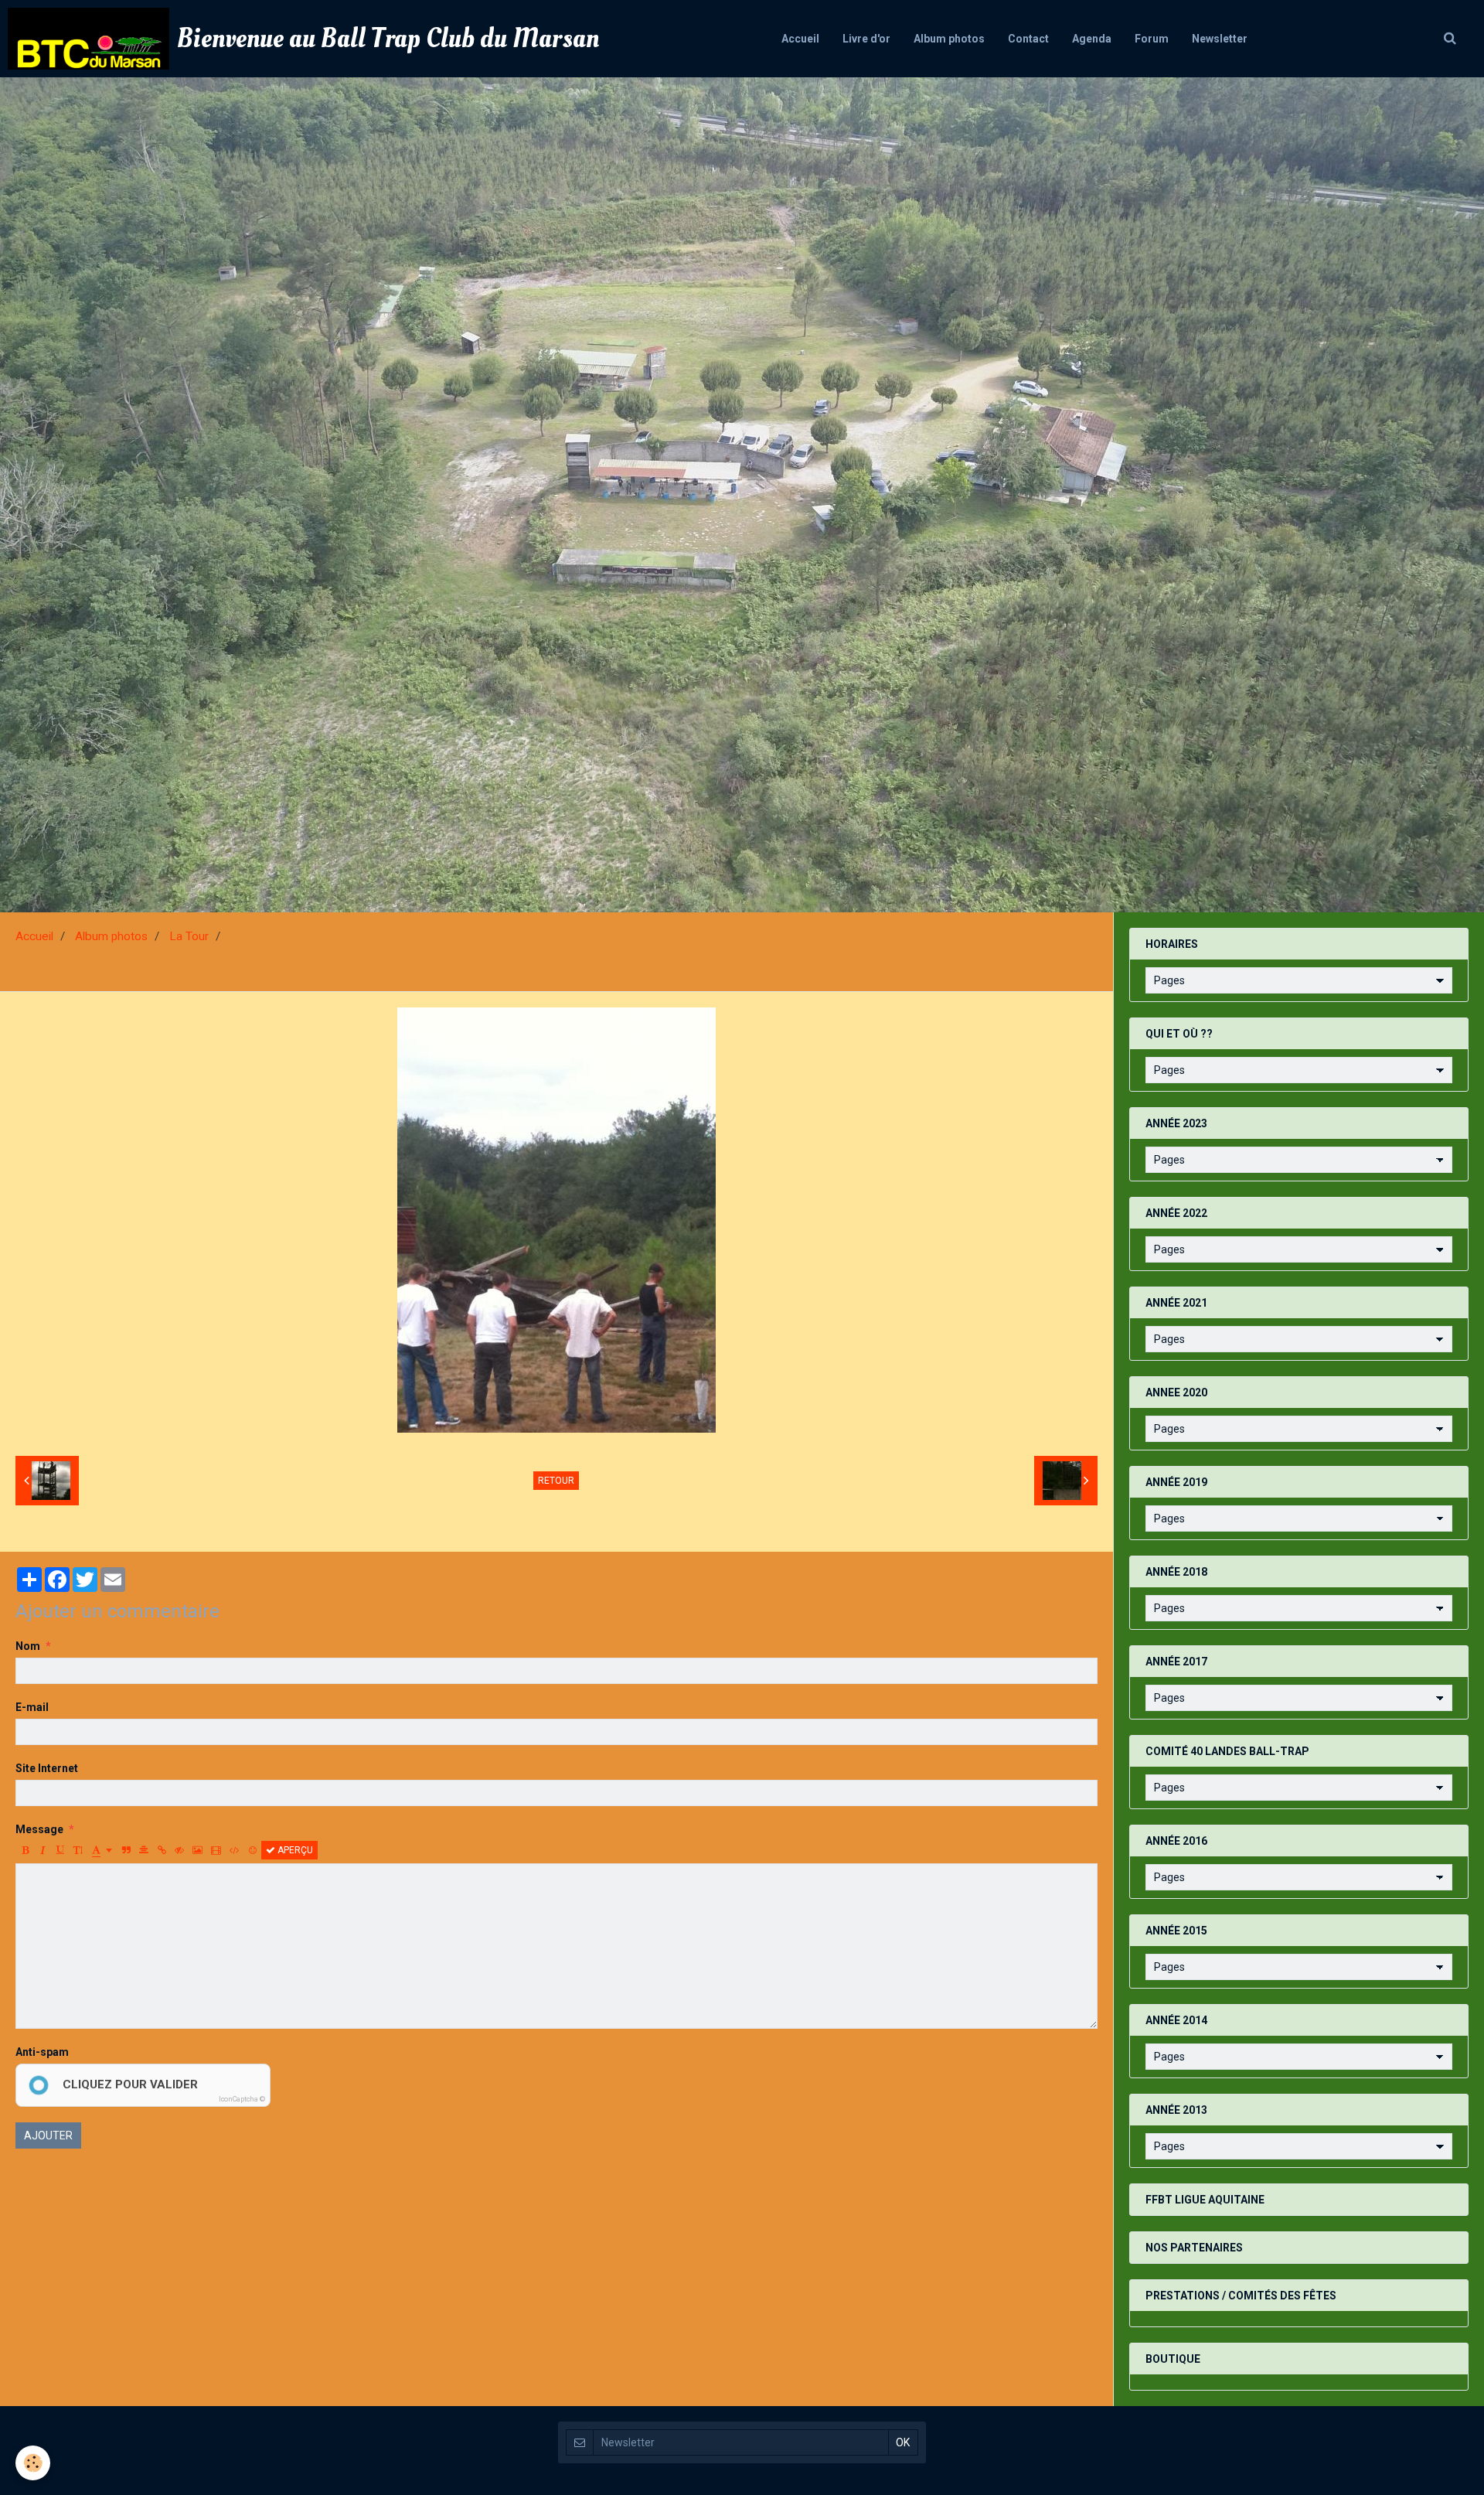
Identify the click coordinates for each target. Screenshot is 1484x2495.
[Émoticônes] (253, 1850)
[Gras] (25, 1850)
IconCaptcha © (242, 2099)
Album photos (949, 39)
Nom (28, 1646)
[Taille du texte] (78, 1850)
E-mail (32, 1707)
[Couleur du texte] (102, 1850)
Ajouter (48, 2135)
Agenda (1092, 39)
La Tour (189, 936)
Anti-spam (42, 2052)
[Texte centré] (144, 1850)
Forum (1152, 39)
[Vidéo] (216, 1850)
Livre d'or (866, 39)
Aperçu (294, 1850)
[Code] (235, 1850)
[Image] (197, 1850)
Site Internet (47, 1768)
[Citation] (126, 1850)
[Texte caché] (179, 1850)
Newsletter (1220, 39)
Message (39, 1829)
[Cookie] (33, 2463)
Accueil (800, 39)
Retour (556, 1481)
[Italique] (43, 1850)
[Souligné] (60, 1850)
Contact (1028, 39)
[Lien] (162, 1850)
